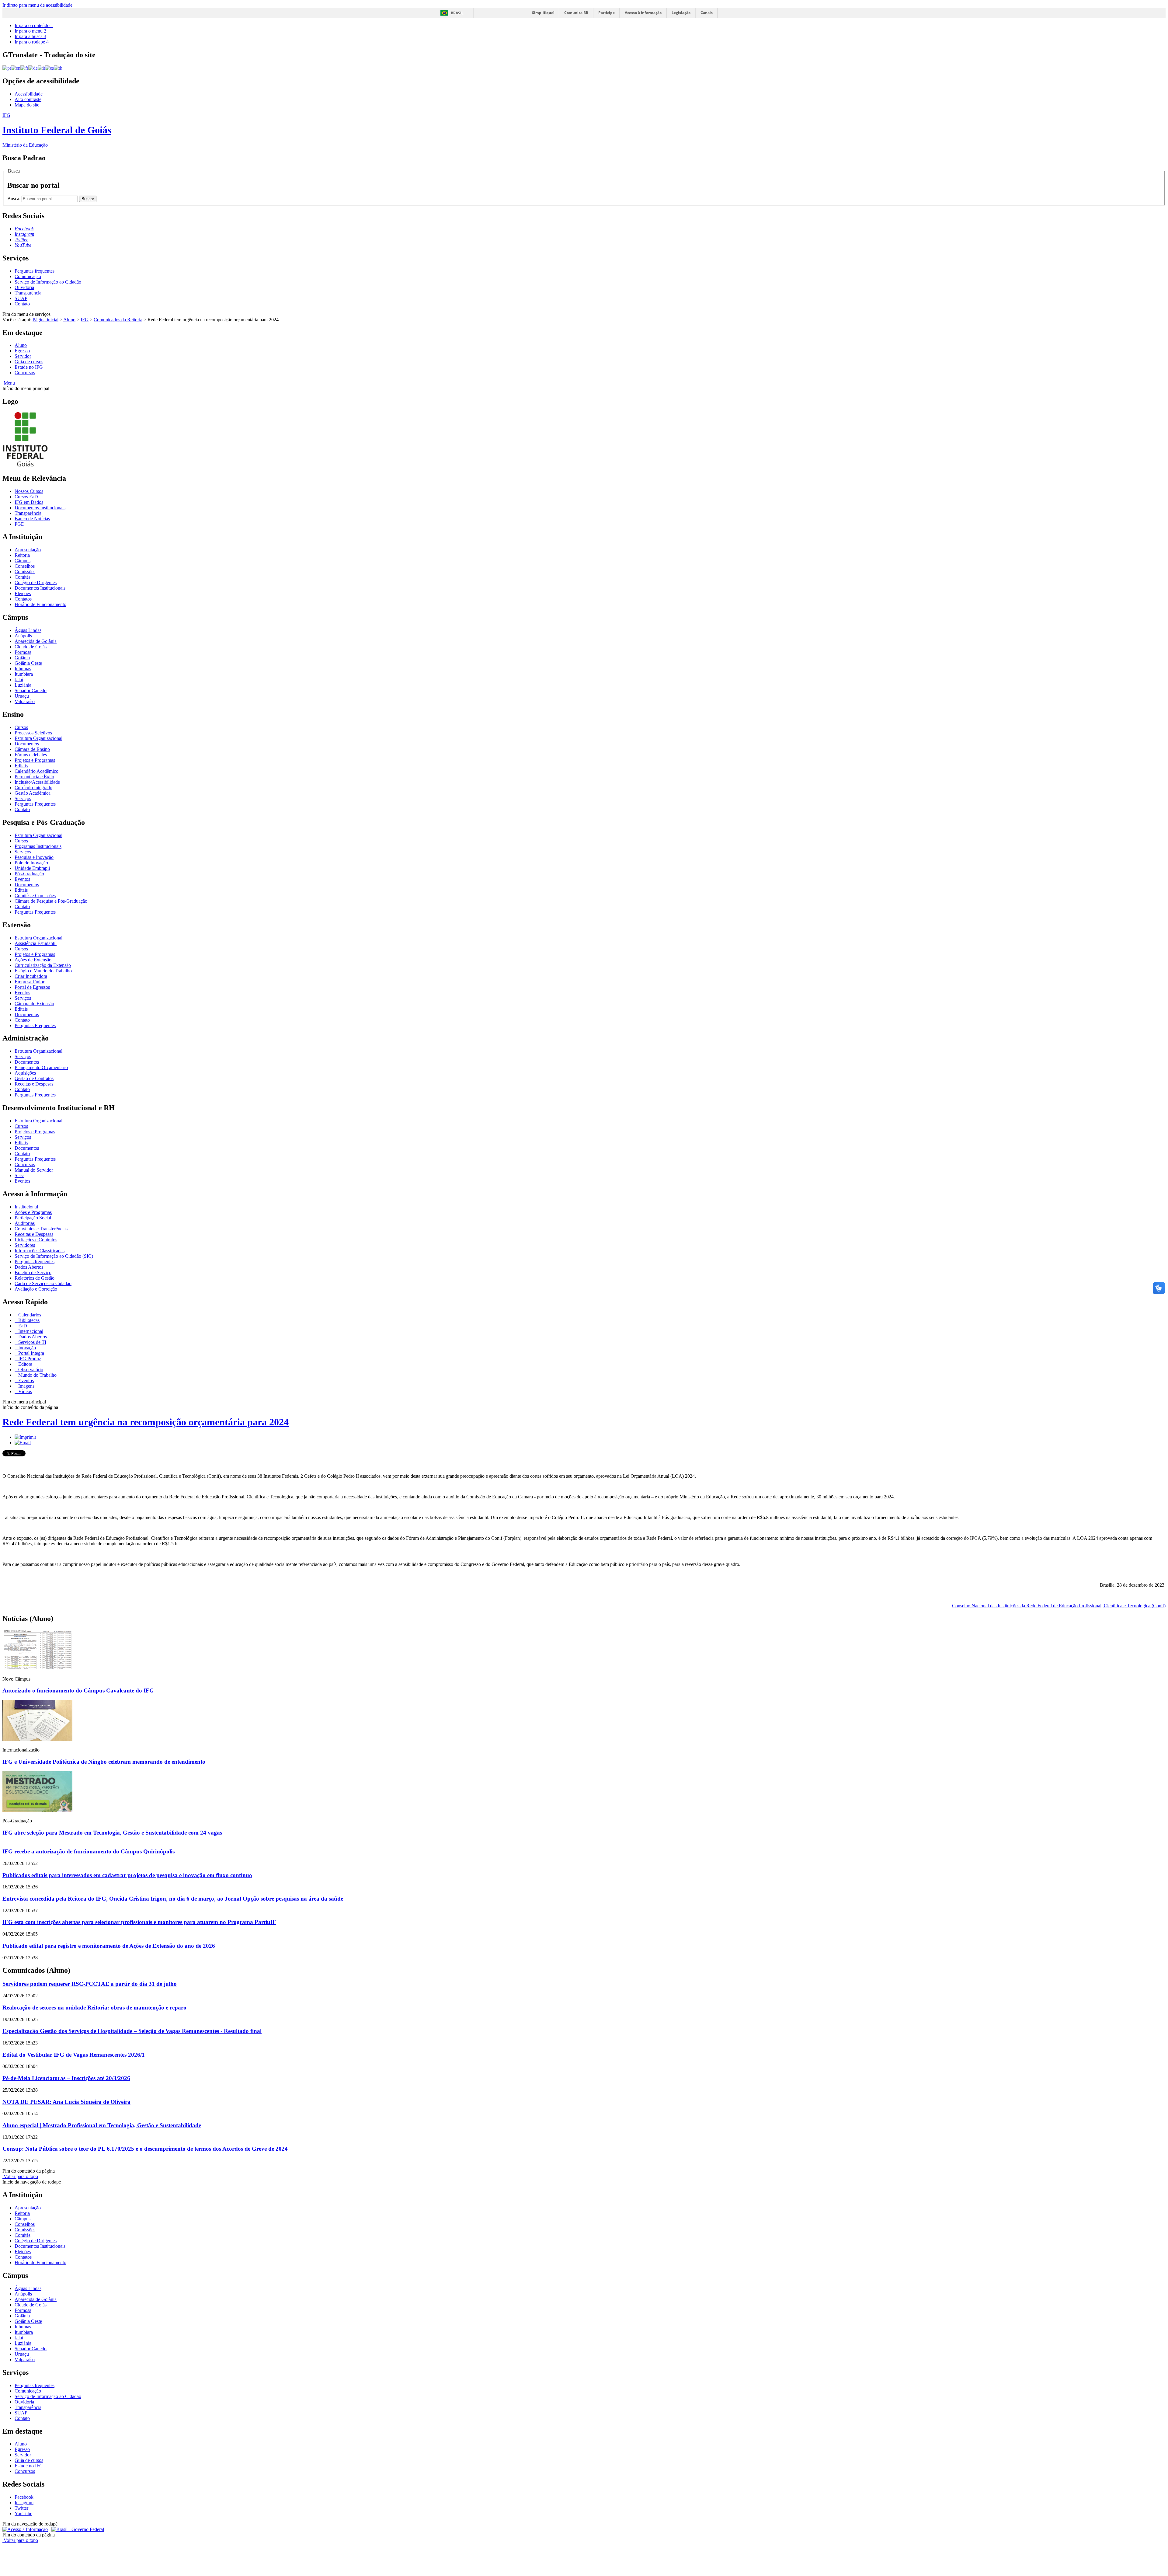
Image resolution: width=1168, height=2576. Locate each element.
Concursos (25, 373)
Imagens (26, 1386)
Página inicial (45, 320)
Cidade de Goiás (31, 647)
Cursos (21, 727)
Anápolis (23, 636)
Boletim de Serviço (33, 1272)
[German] (33, 68)
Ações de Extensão (33, 960)
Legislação (681, 13)
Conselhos (25, 566)
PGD (20, 524)
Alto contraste (28, 99)
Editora (25, 1364)
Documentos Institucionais (40, 508)
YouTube (23, 2513)
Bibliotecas (28, 1320)
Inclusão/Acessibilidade (37, 782)
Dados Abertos (29, 1267)
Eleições (23, 593)
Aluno (69, 320)
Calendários (29, 1315)
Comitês (23, 577)
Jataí (19, 680)
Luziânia (23, 685)
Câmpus (23, 561)
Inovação (26, 1348)
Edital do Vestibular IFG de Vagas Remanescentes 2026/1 (74, 2055)
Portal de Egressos (32, 987)
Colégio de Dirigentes (36, 582)
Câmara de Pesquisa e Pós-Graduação (51, 901)
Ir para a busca (30, 36)
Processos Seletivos (33, 733)
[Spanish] (49, 68)
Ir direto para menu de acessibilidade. (38, 5)
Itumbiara (24, 674)
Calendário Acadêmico (36, 771)
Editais (21, 766)
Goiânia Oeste (28, 663)
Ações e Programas (33, 1212)
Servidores (25, 1245)
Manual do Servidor (34, 1170)
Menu (9, 383)
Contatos (23, 599)
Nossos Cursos (29, 491)
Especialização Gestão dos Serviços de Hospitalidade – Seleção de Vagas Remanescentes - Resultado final (132, 2031)
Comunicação (28, 276)
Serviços (23, 798)
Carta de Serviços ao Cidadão (43, 1283)
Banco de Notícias (32, 519)
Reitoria (22, 555)
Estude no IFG (29, 367)
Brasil (457, 13)
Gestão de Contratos (34, 1078)
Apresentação (28, 550)
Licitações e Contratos (36, 1240)
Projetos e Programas (35, 760)
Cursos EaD (26, 497)
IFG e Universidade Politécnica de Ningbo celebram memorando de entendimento (104, 1762)
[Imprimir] (25, 1437)
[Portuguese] (7, 68)
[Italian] (41, 68)
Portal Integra (31, 1353)
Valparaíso (25, 701)
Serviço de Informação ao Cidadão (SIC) (54, 1256)
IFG (85, 320)
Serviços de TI (32, 1342)
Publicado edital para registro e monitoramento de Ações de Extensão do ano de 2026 (109, 1946)
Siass (19, 1175)
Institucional (26, 1207)
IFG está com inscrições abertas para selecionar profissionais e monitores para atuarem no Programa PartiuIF (139, 1922)
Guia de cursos (29, 362)
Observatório (30, 1370)
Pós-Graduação (29, 874)
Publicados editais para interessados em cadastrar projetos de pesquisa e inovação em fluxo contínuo (127, 1875)
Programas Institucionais (38, 846)
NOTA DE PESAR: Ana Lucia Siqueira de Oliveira (66, 2102)
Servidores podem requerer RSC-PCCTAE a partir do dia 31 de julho (90, 1984)
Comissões (25, 572)
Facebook (24, 2497)
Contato (22, 304)
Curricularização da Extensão (43, 965)
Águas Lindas (28, 630)
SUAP (21, 298)
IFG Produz (29, 1359)
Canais (707, 13)
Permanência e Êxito (34, 777)
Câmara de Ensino (32, 749)
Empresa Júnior (30, 982)
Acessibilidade (29, 94)
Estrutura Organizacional (38, 738)
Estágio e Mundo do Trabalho (43, 971)
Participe (607, 13)
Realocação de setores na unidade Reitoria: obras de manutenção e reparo (94, 2008)
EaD (22, 1326)
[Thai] (58, 68)
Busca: (14, 199)
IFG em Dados (29, 502)
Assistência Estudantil (36, 943)
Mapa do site (27, 105)
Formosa (23, 652)
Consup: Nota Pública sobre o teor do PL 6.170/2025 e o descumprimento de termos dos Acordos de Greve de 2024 (145, 2149)
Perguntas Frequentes (35, 804)
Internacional (30, 1331)
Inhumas (23, 669)
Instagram (24, 2503)
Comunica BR (576, 13)
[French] (24, 68)
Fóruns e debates (31, 755)
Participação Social (33, 1218)
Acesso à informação (643, 13)
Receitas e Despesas (34, 1084)
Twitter (21, 2508)
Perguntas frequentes (35, 271)
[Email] (23, 1443)
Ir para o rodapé (32, 42)
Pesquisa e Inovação (34, 857)
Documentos (27, 744)
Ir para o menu (30, 31)
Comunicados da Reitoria (118, 320)
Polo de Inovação (31, 863)
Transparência (28, 293)
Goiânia (22, 658)
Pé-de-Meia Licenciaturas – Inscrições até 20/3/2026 (66, 2078)
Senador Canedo (31, 690)
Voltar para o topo (20, 2176)
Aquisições (25, 1073)
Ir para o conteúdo (34, 25)
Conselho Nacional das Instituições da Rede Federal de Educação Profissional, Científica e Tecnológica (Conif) (1059, 1606)
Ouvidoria (24, 287)
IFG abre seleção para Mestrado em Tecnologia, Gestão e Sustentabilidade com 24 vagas (112, 1833)
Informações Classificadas (40, 1251)
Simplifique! (543, 13)
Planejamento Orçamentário (41, 1067)
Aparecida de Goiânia (36, 641)
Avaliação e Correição (36, 1289)
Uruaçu (22, 696)
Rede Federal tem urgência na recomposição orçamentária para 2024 (146, 1422)
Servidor (23, 356)
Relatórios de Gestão (35, 1278)
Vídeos (24, 1391)
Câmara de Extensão (34, 1004)
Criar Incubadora (31, 976)
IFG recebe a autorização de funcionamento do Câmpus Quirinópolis (89, 1851)
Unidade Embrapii (32, 868)
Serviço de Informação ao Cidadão (48, 282)
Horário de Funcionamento (40, 604)
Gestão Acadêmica (33, 793)
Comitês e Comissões (35, 896)
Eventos (22, 879)
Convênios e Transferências (41, 1229)
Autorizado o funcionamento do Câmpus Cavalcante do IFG (78, 1691)
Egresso (22, 351)
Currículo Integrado (33, 788)
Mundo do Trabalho (37, 1375)
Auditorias (25, 1223)
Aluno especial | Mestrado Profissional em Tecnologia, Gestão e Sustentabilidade (102, 2125)
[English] (16, 68)
